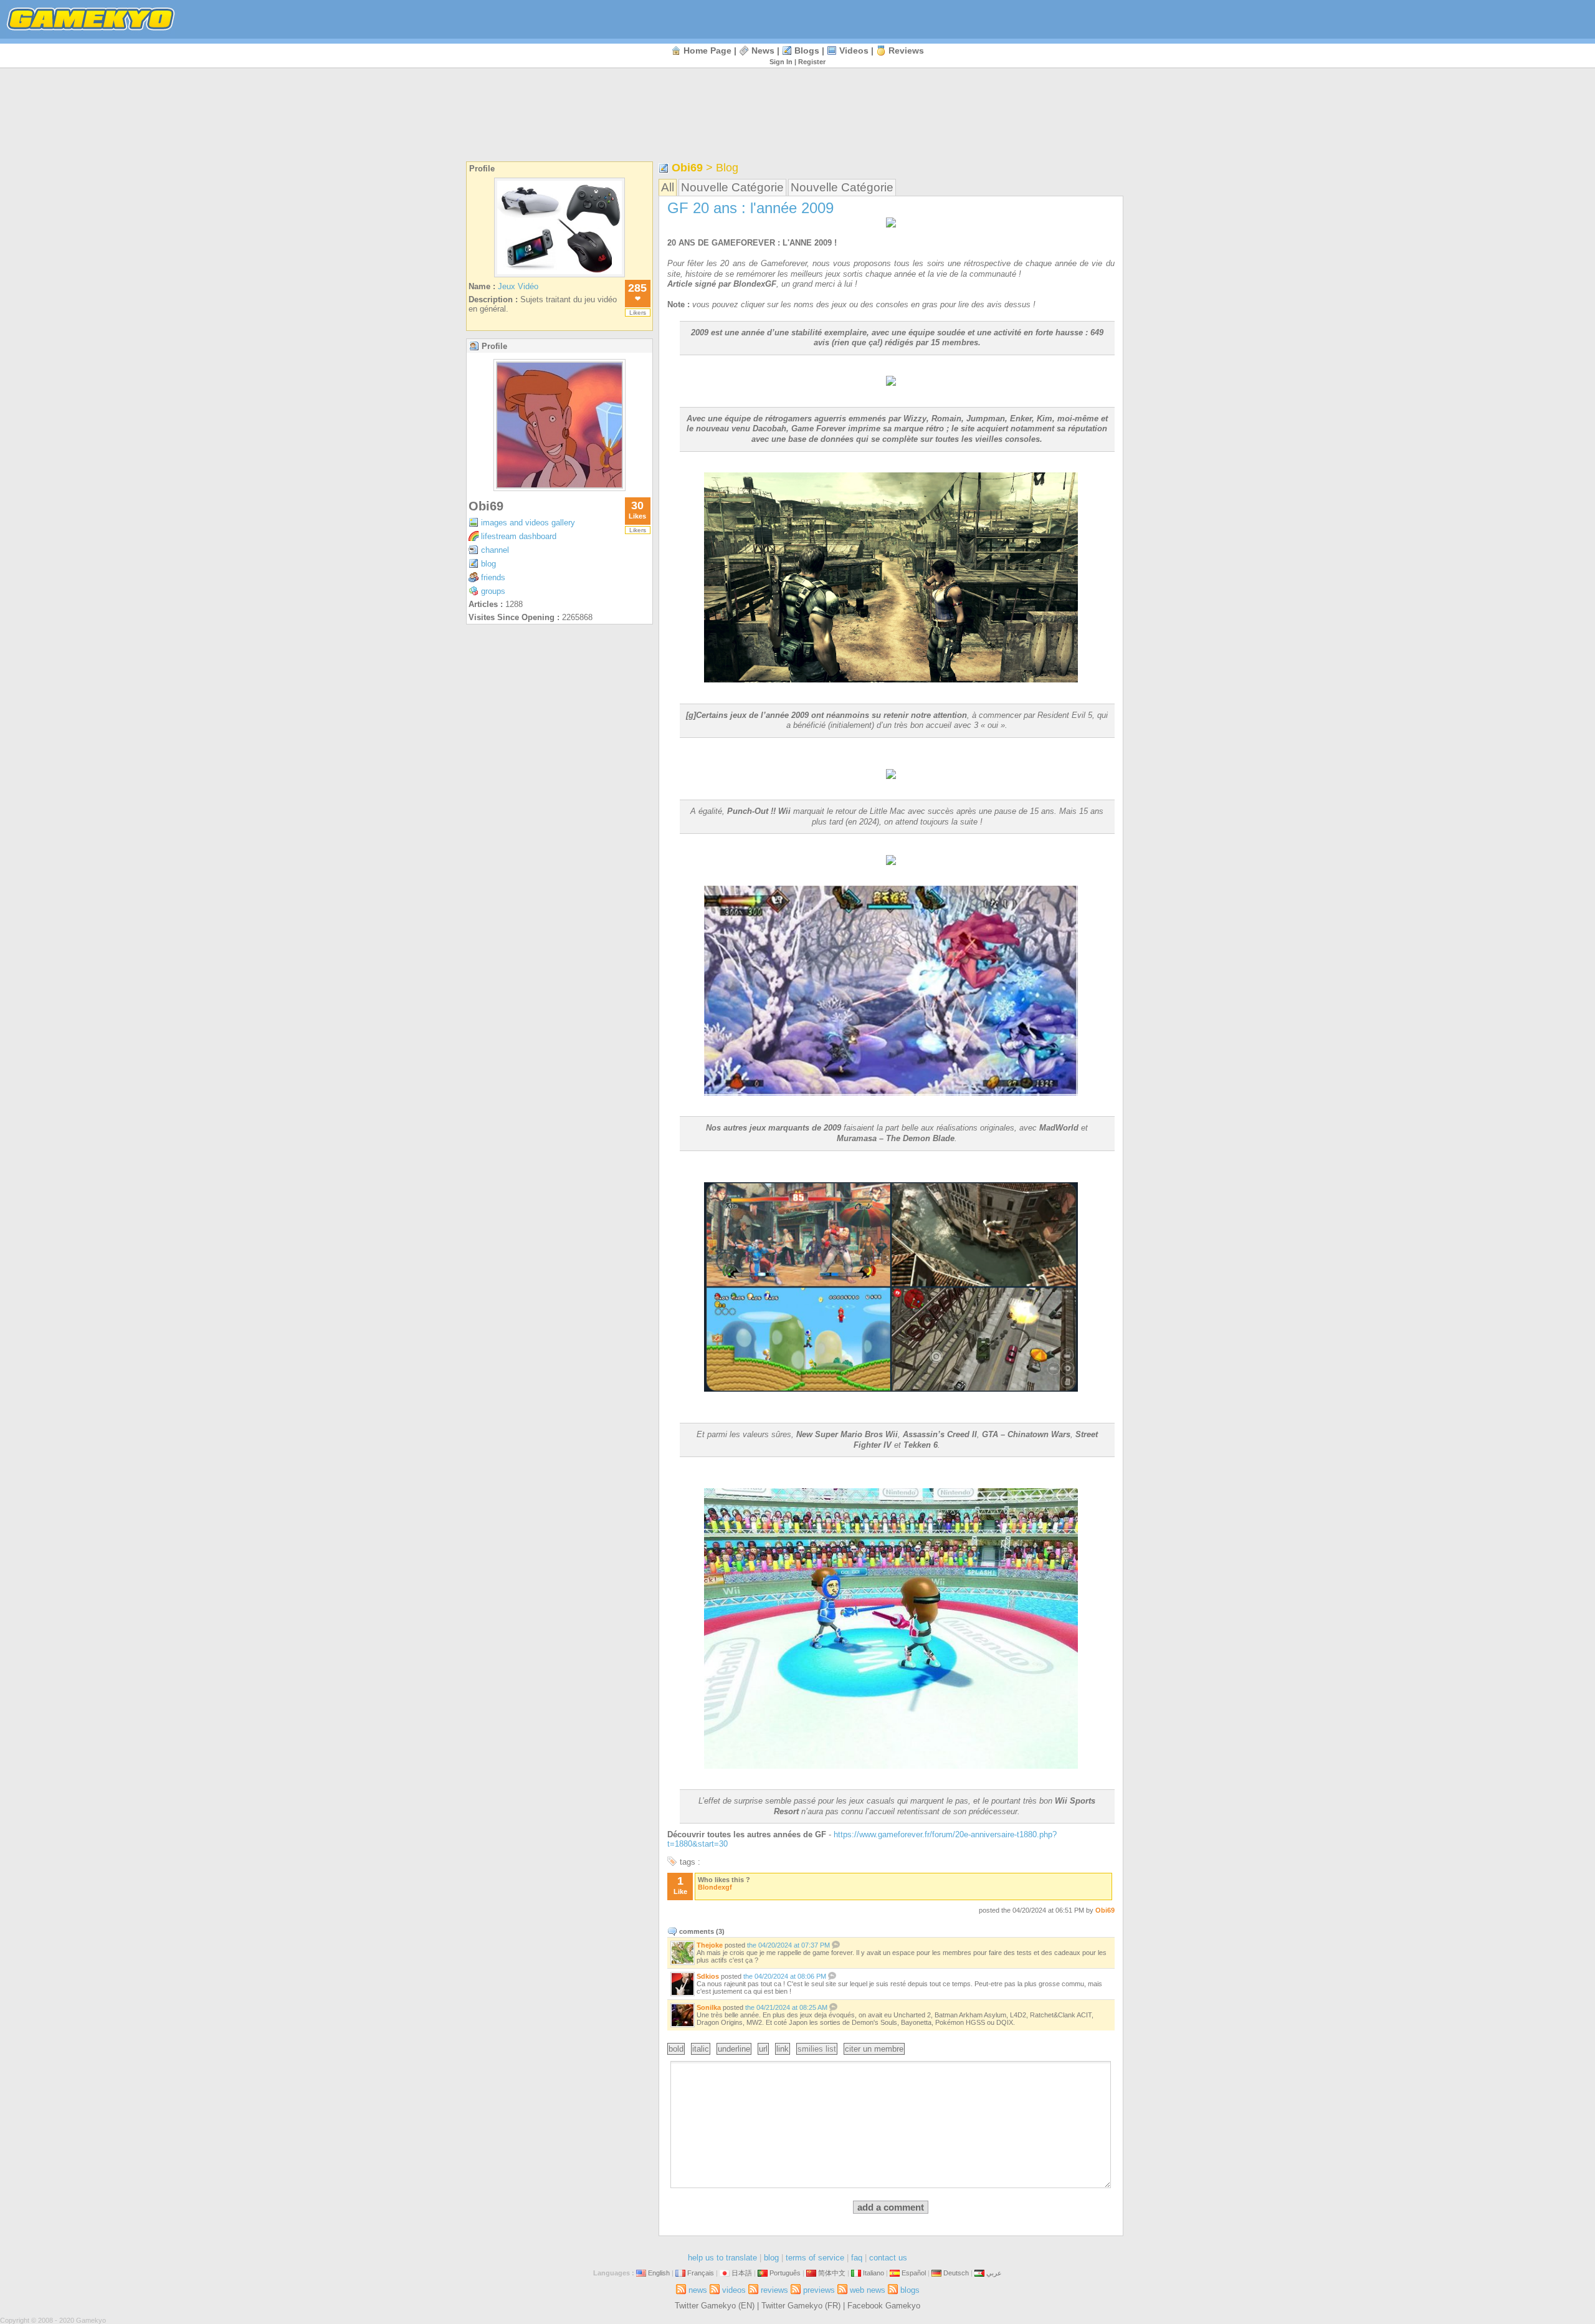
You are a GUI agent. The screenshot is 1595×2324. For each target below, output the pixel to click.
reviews (906, 50)
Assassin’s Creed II (940, 1434)
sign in (781, 62)
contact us (888, 2258)
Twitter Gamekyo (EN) (715, 2306)
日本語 (742, 2273)
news (763, 50)
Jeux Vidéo (518, 286)
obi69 (486, 506)
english (659, 2273)
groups (493, 591)
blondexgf (715, 1887)
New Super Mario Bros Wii (847, 1434)
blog (488, 564)
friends (493, 577)
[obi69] (559, 488)
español (914, 2273)
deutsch (956, 2273)
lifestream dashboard (519, 536)
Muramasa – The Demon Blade (896, 1138)
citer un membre (874, 2049)
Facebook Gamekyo (884, 2306)
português (785, 2273)
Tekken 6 (921, 1445)
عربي (994, 2273)
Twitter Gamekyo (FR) (801, 2306)
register (812, 62)
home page (707, 50)
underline (734, 2049)
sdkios (708, 1976)
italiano (874, 2273)
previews (819, 2290)
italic (701, 2049)
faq (857, 2258)
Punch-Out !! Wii (759, 811)
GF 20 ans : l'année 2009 (750, 208)
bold (676, 2049)
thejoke (710, 1945)
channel (495, 550)
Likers (638, 313)
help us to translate (722, 2258)
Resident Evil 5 (1065, 715)
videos (854, 50)
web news (868, 2290)
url (763, 2049)
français (701, 2273)
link (783, 2049)
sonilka (709, 2007)
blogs (807, 50)
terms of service (815, 2258)
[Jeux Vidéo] (559, 277)
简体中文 (832, 2273)
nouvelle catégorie (732, 187)
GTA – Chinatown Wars (1026, 1434)
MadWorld (1059, 1128)
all (668, 187)
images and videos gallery (528, 523)
